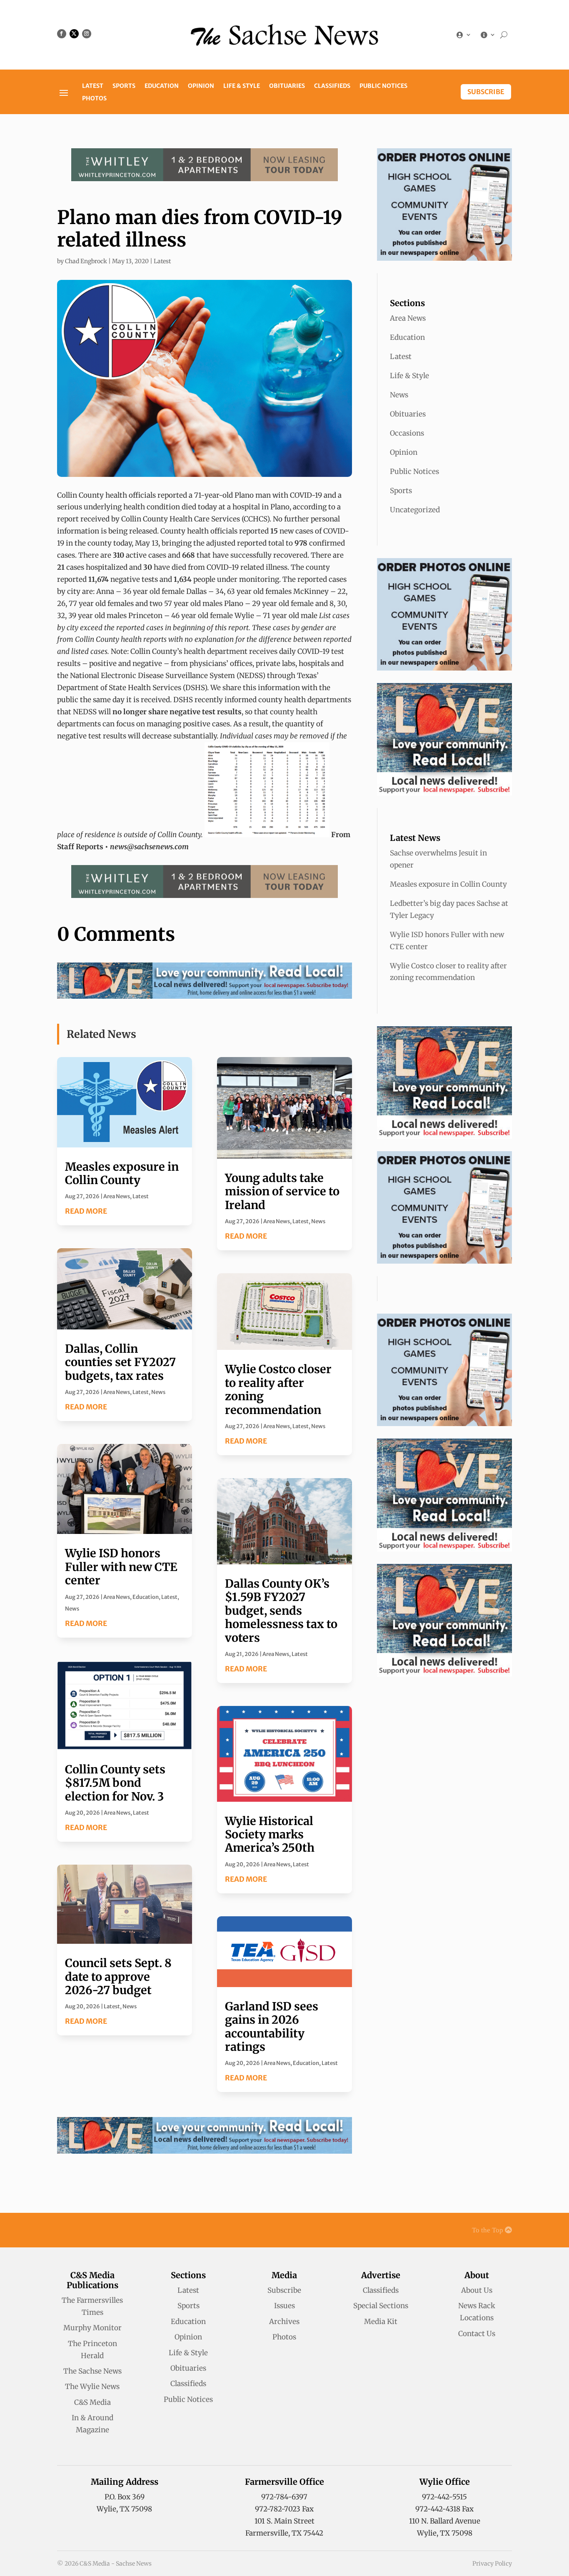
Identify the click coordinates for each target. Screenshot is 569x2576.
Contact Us (477, 2334)
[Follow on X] (74, 34)
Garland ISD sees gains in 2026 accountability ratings (272, 2026)
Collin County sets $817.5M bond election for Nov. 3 (115, 1783)
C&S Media (92, 2402)
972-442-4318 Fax (444, 2509)
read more (86, 1211)
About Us (477, 2290)
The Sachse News (92, 2371)
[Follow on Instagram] (87, 34)
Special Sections (381, 2306)
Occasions (407, 433)
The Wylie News (92, 2386)
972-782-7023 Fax (284, 2509)
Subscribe (486, 92)
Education (162, 86)
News (158, 1392)
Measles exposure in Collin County (122, 1173)
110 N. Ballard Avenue (445, 2521)
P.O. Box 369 (125, 2497)
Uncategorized (415, 510)
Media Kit (381, 2322)
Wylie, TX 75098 (124, 2509)
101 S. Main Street (284, 2521)
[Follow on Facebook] (62, 34)
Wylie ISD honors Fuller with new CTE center (121, 1567)
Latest (93, 86)
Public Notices (383, 86)
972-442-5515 (444, 2497)
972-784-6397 (284, 2497)
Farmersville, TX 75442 (284, 2533)
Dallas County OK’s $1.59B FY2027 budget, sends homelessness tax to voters (281, 1611)
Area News (117, 1196)
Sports (124, 86)
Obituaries (287, 86)
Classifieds (332, 86)
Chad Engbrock (86, 261)
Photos (94, 99)
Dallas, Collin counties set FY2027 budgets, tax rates (120, 1362)
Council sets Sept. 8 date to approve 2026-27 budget (118, 1976)
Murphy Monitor (92, 2328)
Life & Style (242, 86)
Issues (284, 2306)
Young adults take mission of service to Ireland (282, 1191)
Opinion (201, 86)
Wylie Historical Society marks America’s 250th (270, 1834)
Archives (284, 2322)
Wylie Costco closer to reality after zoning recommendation (278, 1389)
